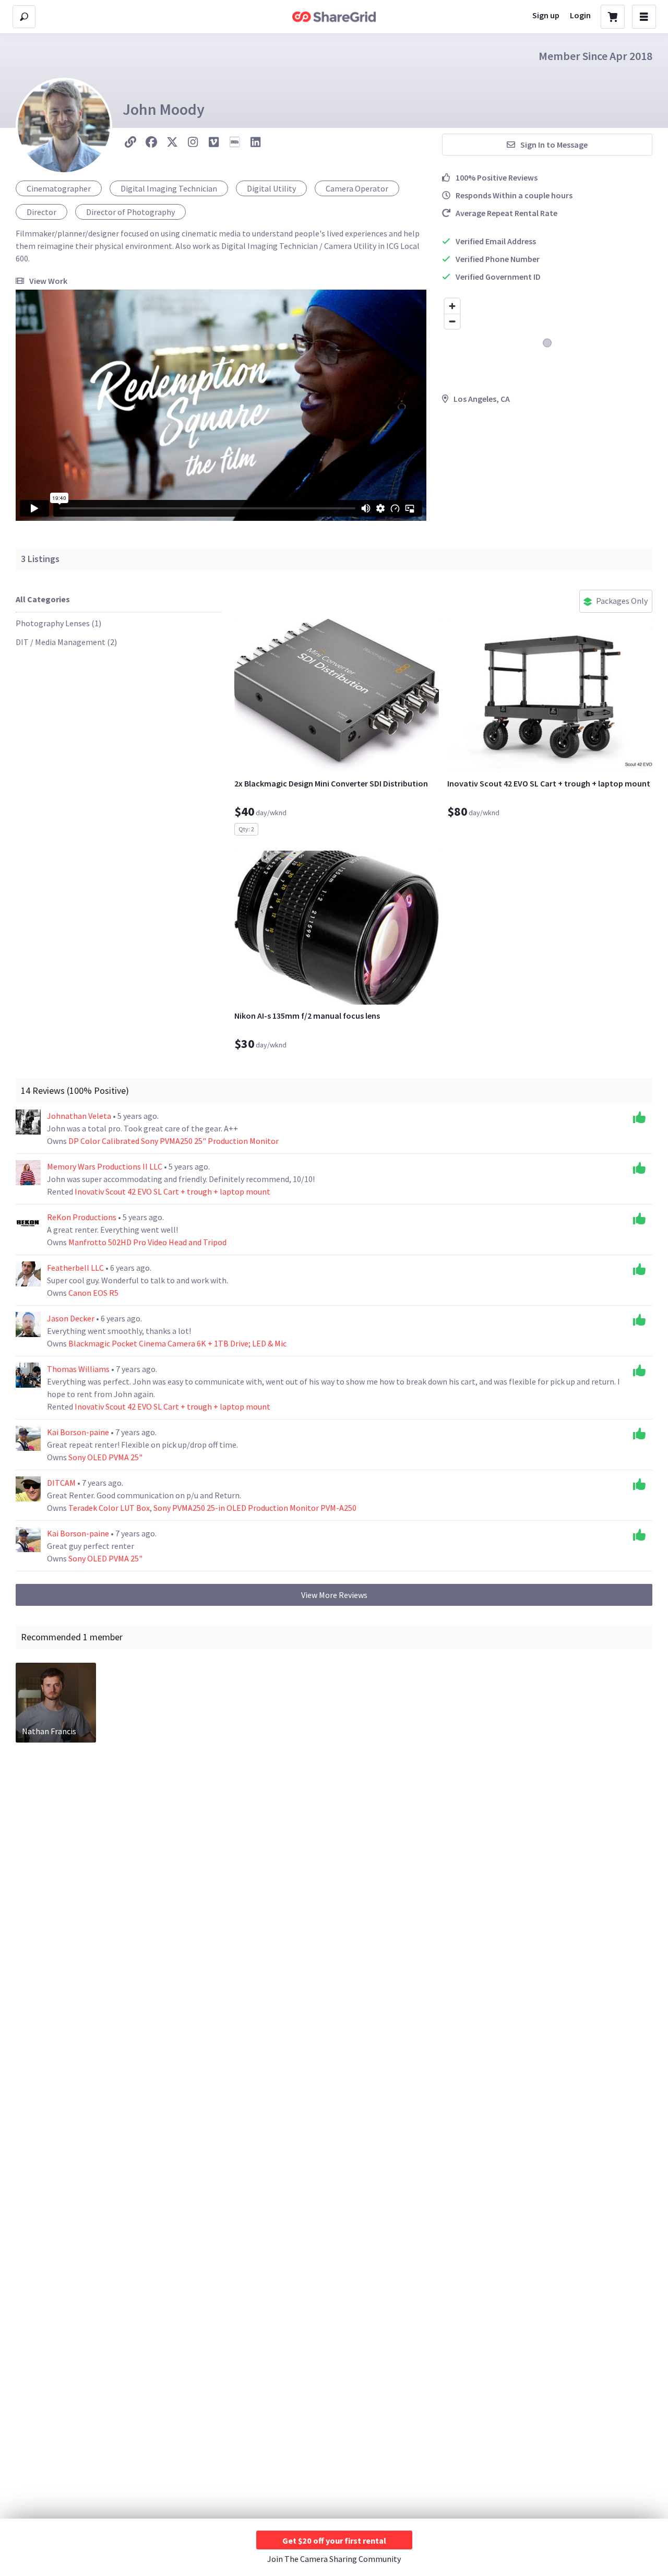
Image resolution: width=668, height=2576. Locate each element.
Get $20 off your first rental (334, 2541)
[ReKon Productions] (28, 1223)
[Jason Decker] (28, 1325)
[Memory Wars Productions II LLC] (28, 1173)
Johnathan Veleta (80, 1116)
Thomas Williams (79, 1369)
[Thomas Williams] (28, 1375)
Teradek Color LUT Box (109, 1508)
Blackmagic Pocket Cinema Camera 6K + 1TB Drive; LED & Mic (177, 1343)
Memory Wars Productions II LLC (105, 1166)
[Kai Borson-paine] (28, 1438)
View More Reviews (334, 1595)
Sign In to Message (554, 145)
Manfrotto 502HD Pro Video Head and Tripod (147, 1242)
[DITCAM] (28, 1489)
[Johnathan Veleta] (28, 1122)
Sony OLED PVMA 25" (105, 1457)
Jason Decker (71, 1318)
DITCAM (62, 1483)
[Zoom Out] (452, 321)
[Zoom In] (452, 306)
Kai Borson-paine (79, 1432)
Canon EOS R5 (93, 1293)
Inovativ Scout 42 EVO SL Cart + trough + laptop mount (172, 1191)
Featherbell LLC (76, 1268)
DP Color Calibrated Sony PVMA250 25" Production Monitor (174, 1141)
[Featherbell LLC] (28, 1274)
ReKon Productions (82, 1217)
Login (580, 15)
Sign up (546, 15)
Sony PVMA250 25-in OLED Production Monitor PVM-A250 (255, 1508)
